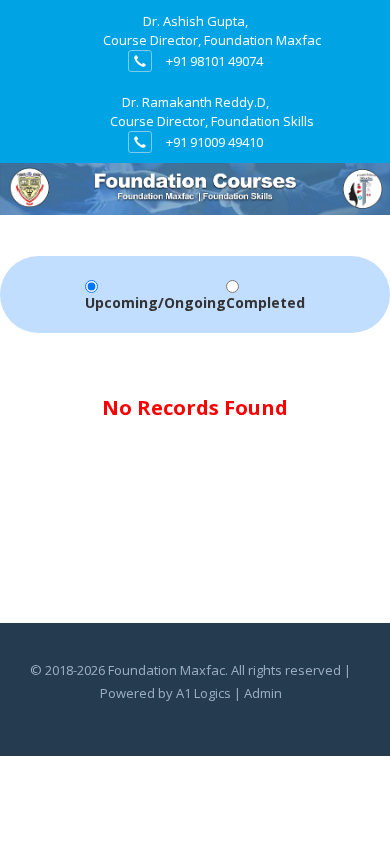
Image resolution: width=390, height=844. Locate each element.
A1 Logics (203, 693)
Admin (263, 693)
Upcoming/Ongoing (155, 302)
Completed (265, 302)
